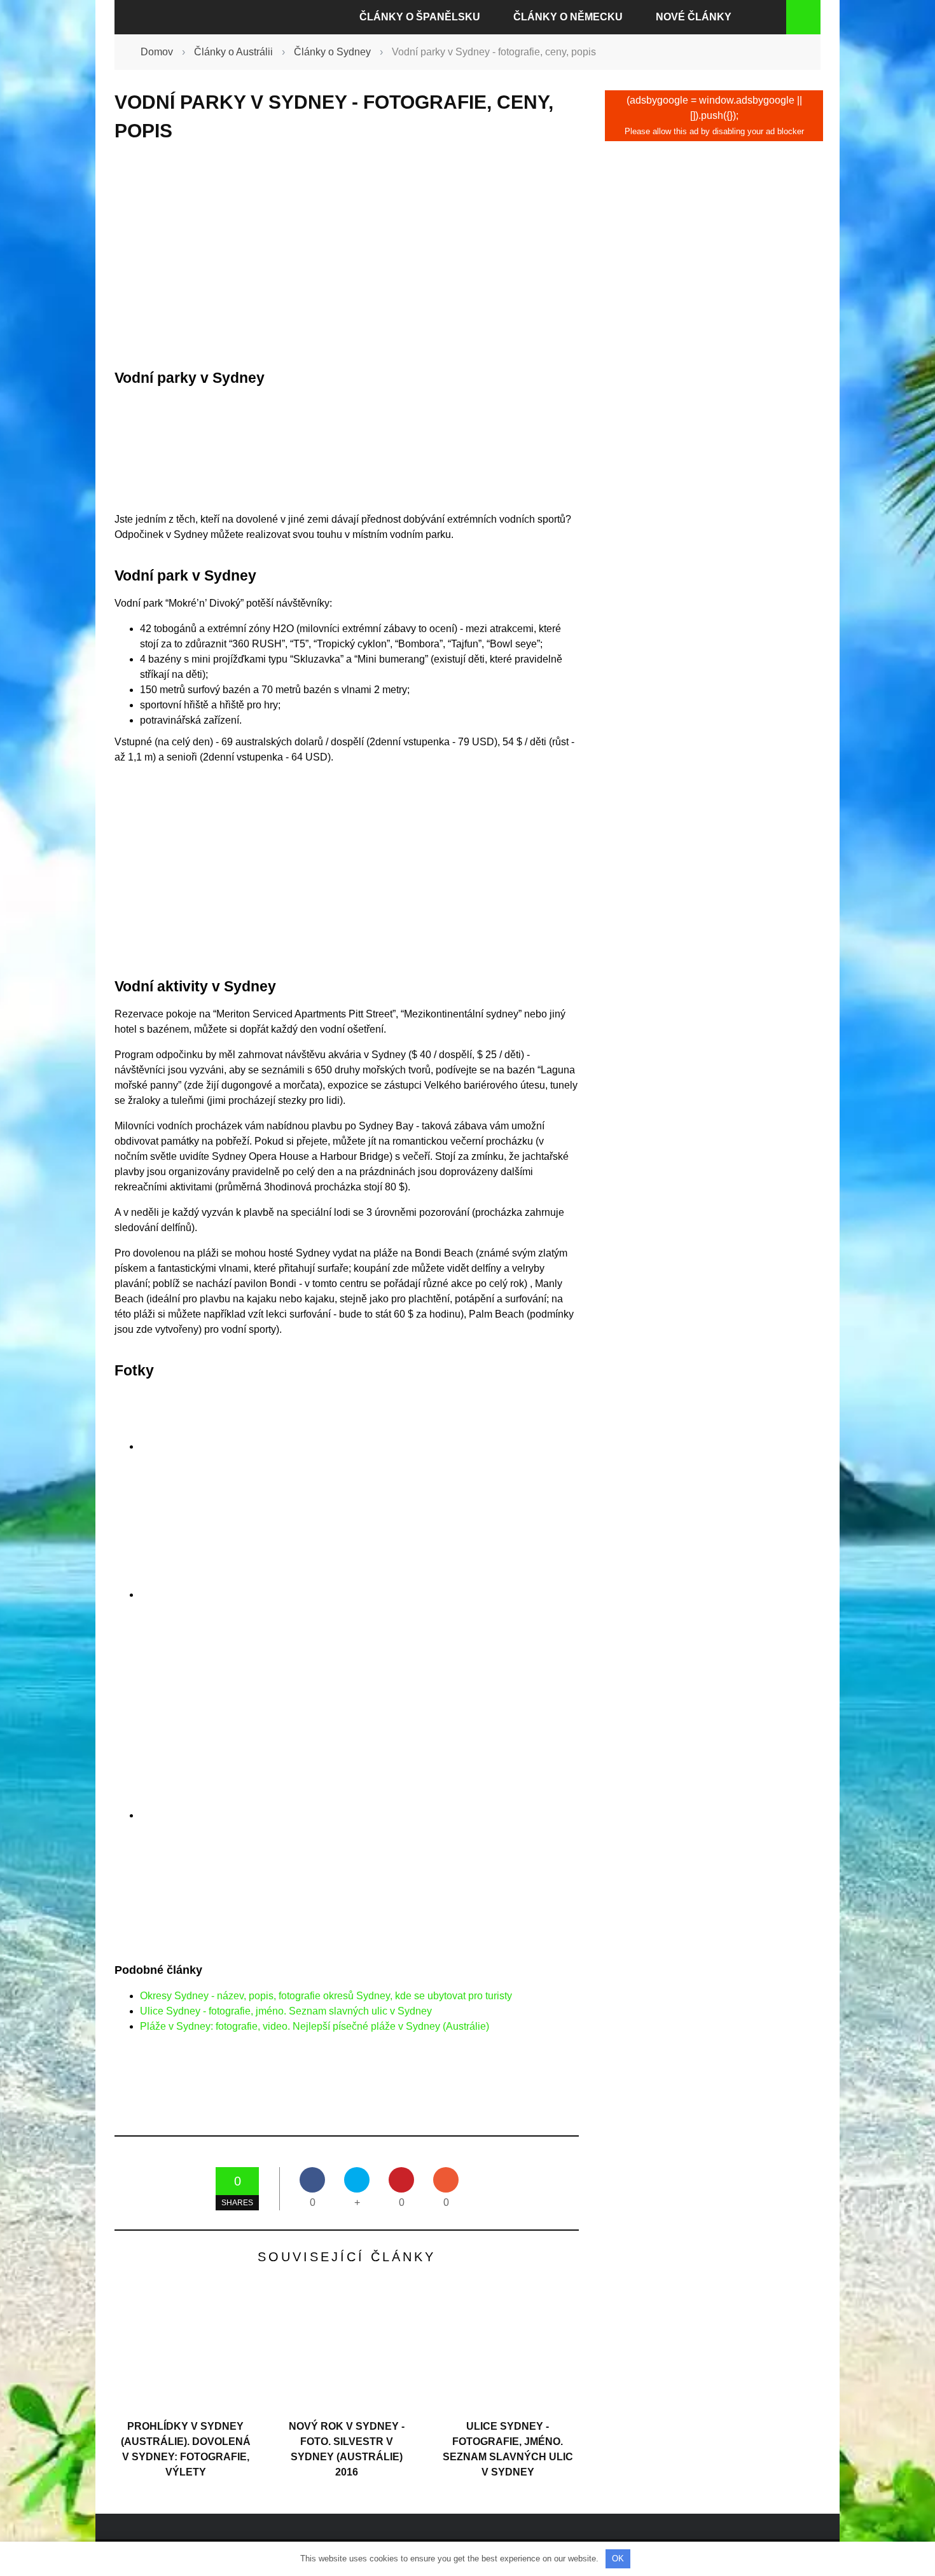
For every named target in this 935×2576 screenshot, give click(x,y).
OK (618, 2559)
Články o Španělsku (420, 17)
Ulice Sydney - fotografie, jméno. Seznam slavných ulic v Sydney (286, 2011)
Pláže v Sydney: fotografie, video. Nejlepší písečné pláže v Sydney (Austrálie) (315, 2026)
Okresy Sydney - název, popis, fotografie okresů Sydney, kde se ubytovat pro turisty (326, 1996)
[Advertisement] (347, 256)
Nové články (694, 17)
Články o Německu (568, 17)
